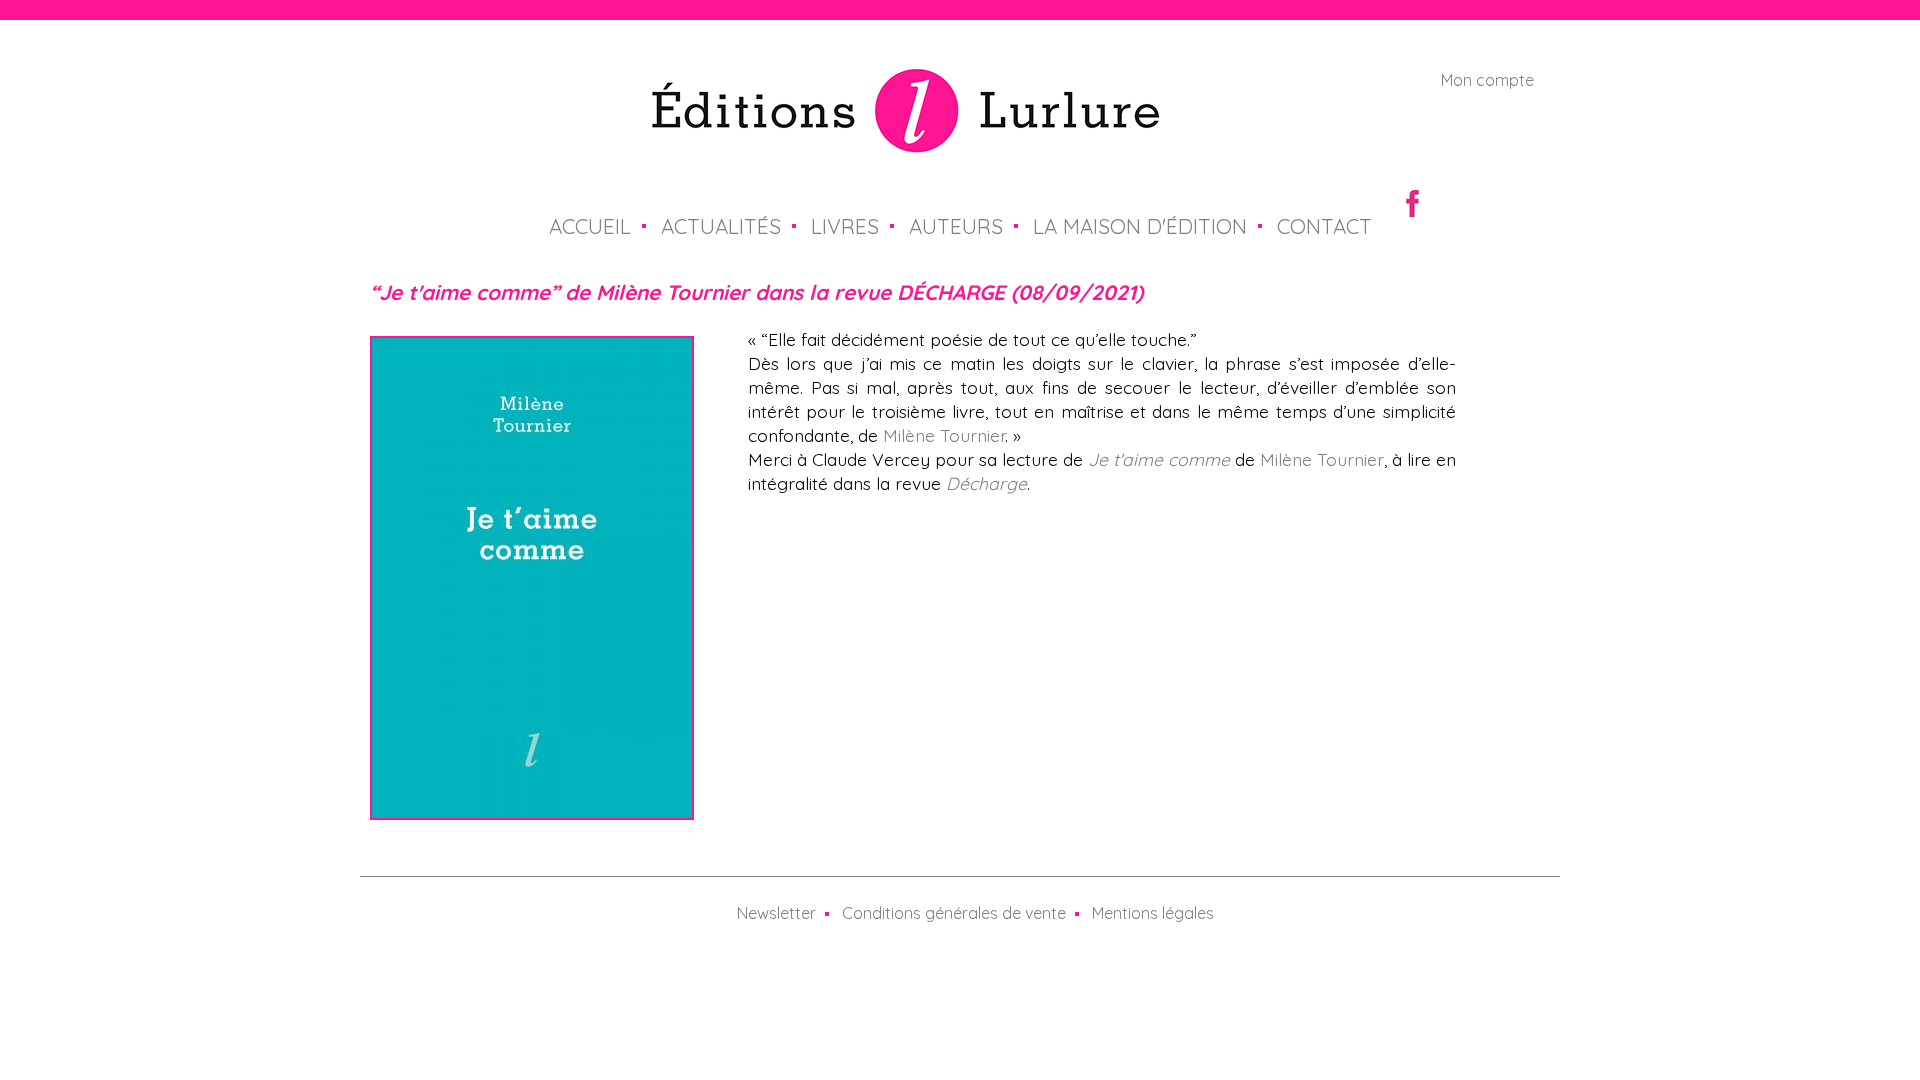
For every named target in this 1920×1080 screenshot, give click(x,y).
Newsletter (776, 913)
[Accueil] (906, 141)
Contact (1324, 226)
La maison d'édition (1140, 226)
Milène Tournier (944, 435)
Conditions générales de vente (954, 913)
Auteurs (956, 226)
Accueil (590, 226)
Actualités (721, 226)
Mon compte (1487, 80)
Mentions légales (1153, 913)
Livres (845, 226)
